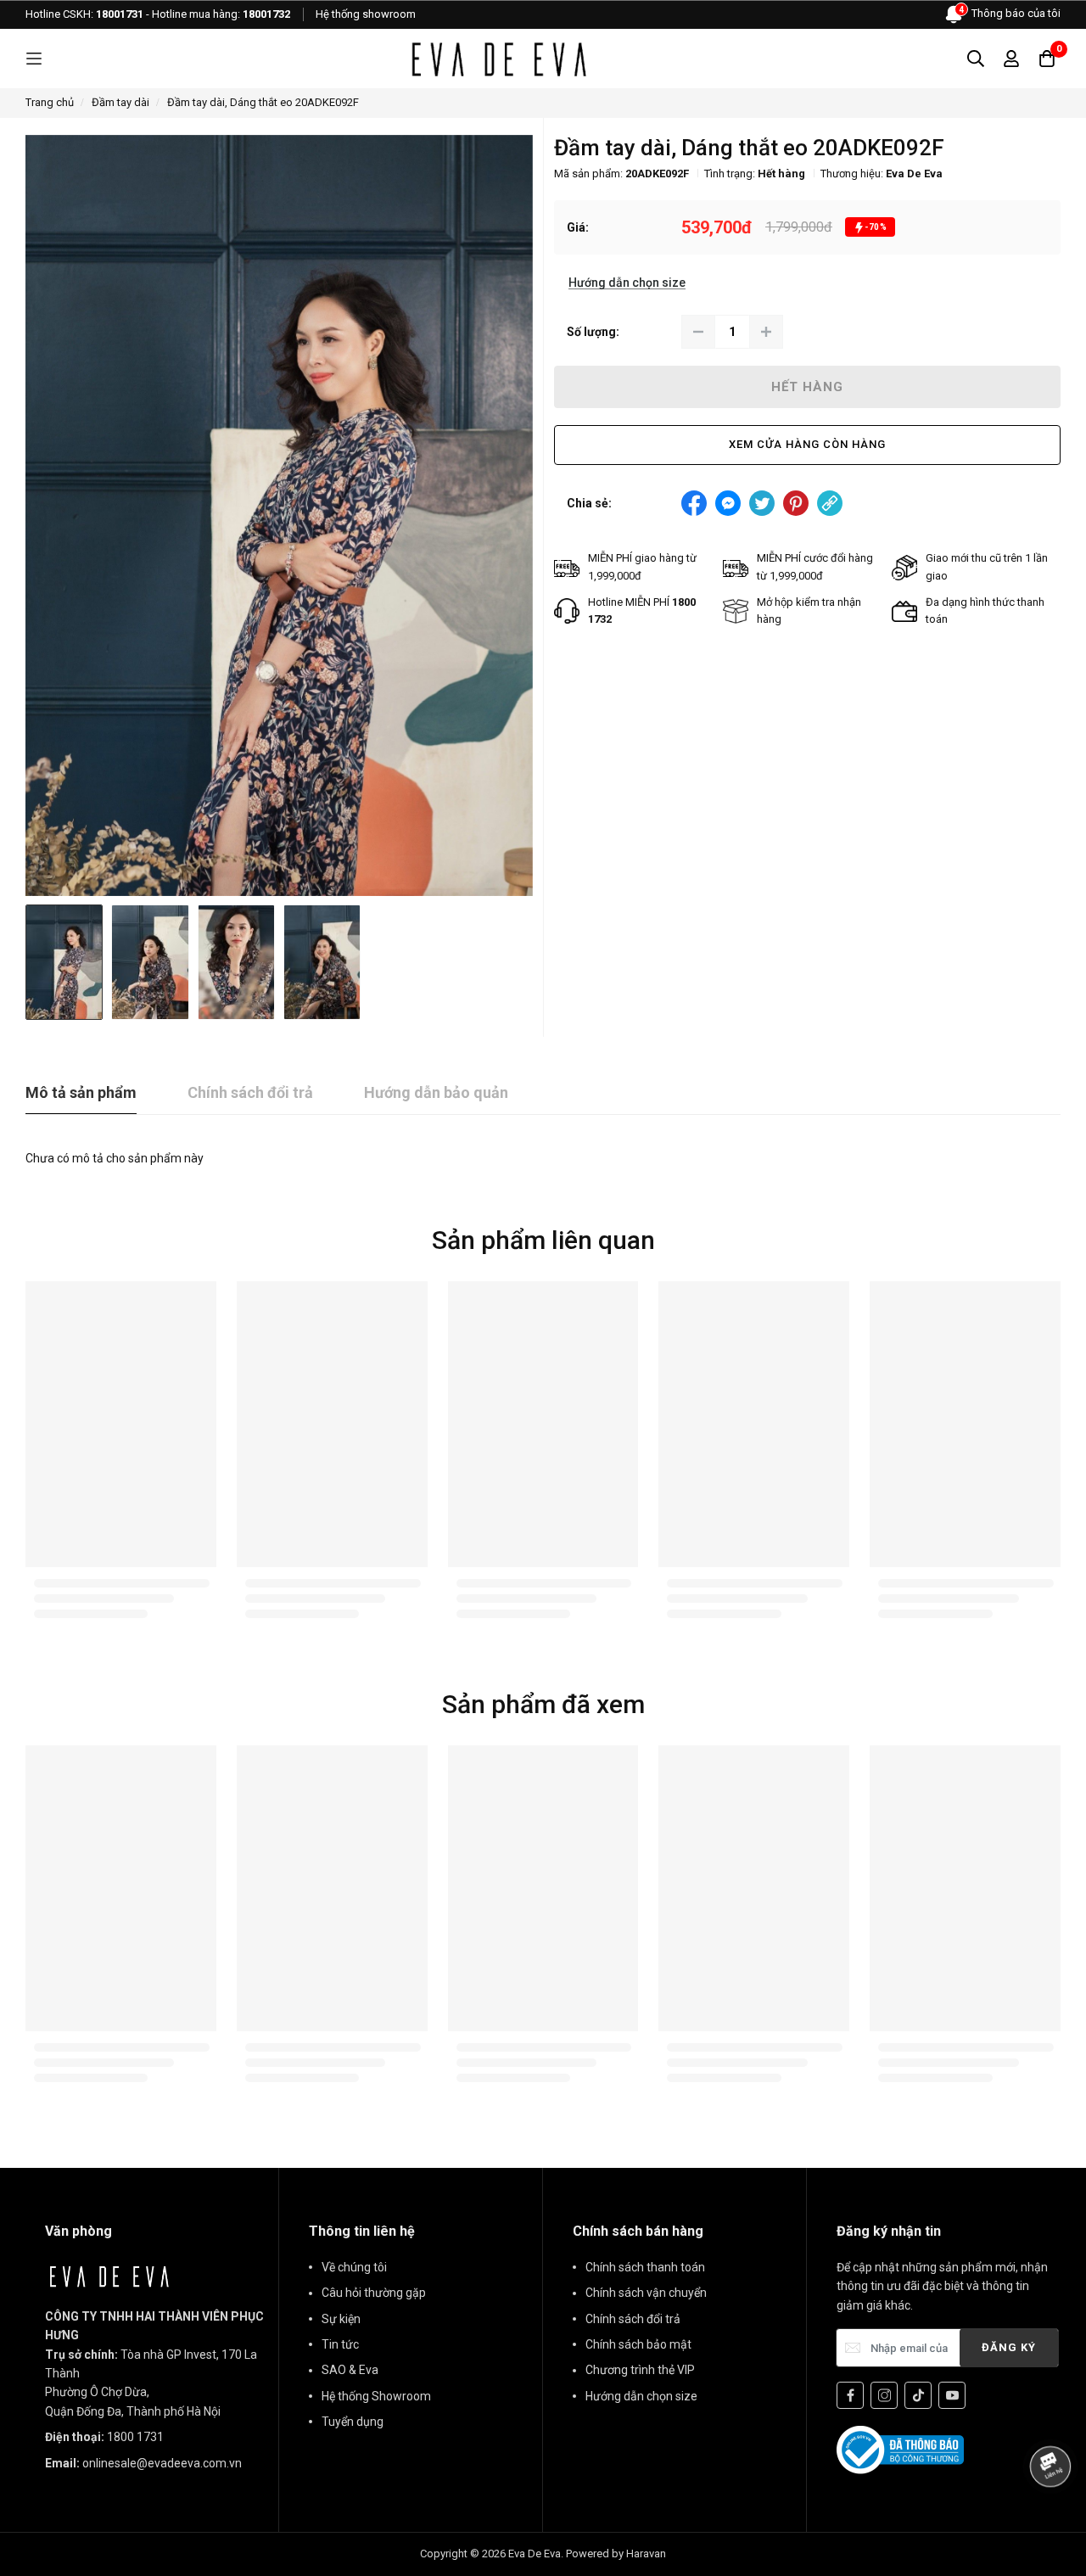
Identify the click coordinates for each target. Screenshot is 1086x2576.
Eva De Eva (914, 174)
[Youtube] (952, 2395)
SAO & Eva (350, 2370)
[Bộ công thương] (900, 2449)
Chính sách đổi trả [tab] (250, 1092)
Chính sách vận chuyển (646, 2293)
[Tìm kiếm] (976, 59)
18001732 (266, 14)
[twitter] (762, 503)
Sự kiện (341, 2319)
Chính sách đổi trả (633, 2319)
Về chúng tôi (354, 2267)
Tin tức (340, 2344)
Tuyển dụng (353, 2422)
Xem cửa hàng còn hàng (807, 444)
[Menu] (34, 59)
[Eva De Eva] (498, 59)
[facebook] (694, 503)
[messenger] (728, 503)
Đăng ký (1009, 2347)
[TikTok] (918, 2395)
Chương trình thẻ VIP (640, 2370)
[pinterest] (796, 503)
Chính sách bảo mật (638, 2344)
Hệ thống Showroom (376, 2396)
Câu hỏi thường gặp (374, 2293)
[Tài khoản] (1011, 59)
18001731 (120, 14)
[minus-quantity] (698, 332)
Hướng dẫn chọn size (641, 2396)
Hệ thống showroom (366, 14)
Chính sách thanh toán (645, 2267)
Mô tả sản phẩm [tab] (81, 1092)
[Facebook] (850, 2395)
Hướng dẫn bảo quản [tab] (436, 1092)
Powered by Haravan (616, 2554)
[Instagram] (884, 2395)
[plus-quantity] (766, 332)
